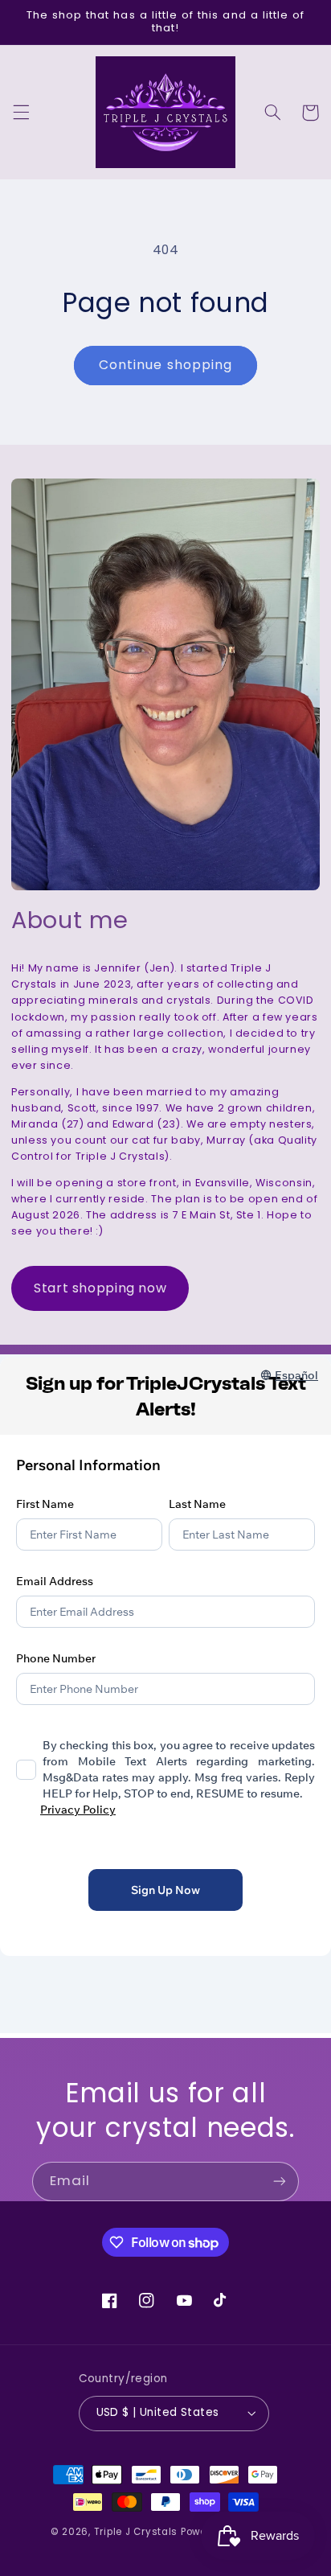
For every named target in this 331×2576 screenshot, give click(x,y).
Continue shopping (165, 365)
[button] (21, 113)
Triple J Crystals (136, 2532)
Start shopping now (100, 1288)
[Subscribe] (280, 2182)
